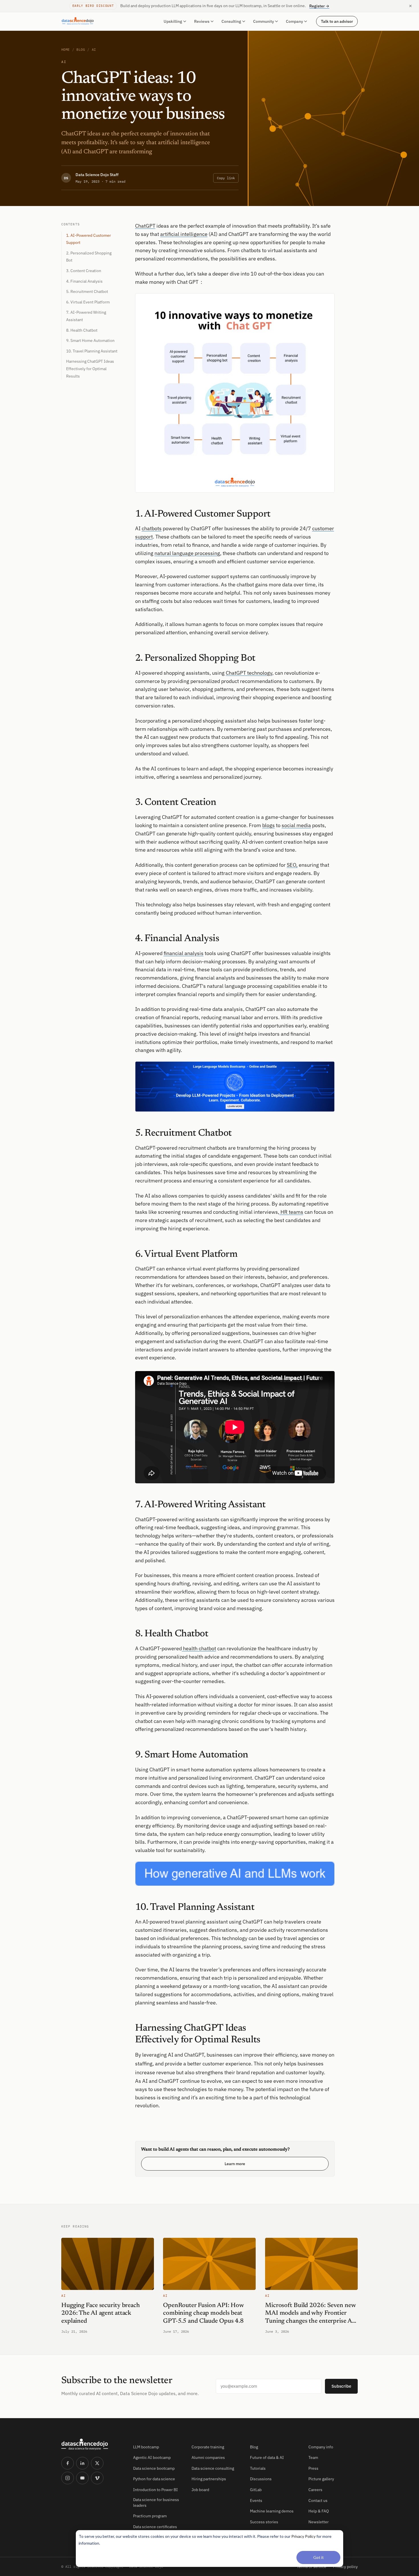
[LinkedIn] (82, 2463)
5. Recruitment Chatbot (87, 291)
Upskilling (173, 21)
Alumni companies (208, 2457)
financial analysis (184, 953)
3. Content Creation (84, 271)
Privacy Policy (303, 2536)
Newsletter (319, 2522)
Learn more (235, 2164)
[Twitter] (97, 2463)
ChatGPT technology (249, 673)
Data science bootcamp (154, 2468)
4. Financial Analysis (84, 281)
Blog (81, 49)
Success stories (264, 2522)
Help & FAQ (319, 2511)
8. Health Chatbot (82, 330)
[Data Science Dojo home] (93, 2444)
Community (264, 21)
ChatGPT (145, 226)
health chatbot (199, 1648)
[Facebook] (68, 2463)
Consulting (231, 21)
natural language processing (187, 553)
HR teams (291, 1212)
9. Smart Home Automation (90, 340)
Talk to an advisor (337, 21)
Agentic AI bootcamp (152, 2457)
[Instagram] (68, 2478)
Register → (319, 6)
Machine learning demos (272, 2511)
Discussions (261, 2479)
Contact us (318, 2500)
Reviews (202, 21)
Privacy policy (345, 2567)
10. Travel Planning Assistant (92, 351)
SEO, (292, 865)
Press (313, 2468)
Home (66, 49)
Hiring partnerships (209, 2479)
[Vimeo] (97, 2478)
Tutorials (258, 2468)
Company (294, 21)
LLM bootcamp (146, 2447)
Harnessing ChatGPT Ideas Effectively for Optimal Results (90, 369)
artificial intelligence (184, 234)
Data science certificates (155, 2527)
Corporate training (208, 2447)
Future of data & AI (267, 2457)
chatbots (152, 528)
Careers (315, 2490)
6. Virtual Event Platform (88, 302)
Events (256, 2500)
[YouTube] (82, 2478)
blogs (269, 825)
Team (313, 2457)
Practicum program (150, 2516)
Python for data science (154, 2479)
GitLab (256, 2490)
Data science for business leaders (156, 2502)
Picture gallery (321, 2479)
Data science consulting (213, 2468)
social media (296, 825)
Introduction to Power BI (155, 2490)
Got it (319, 2557)
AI (94, 49)
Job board (200, 2490)
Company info (321, 2447)
